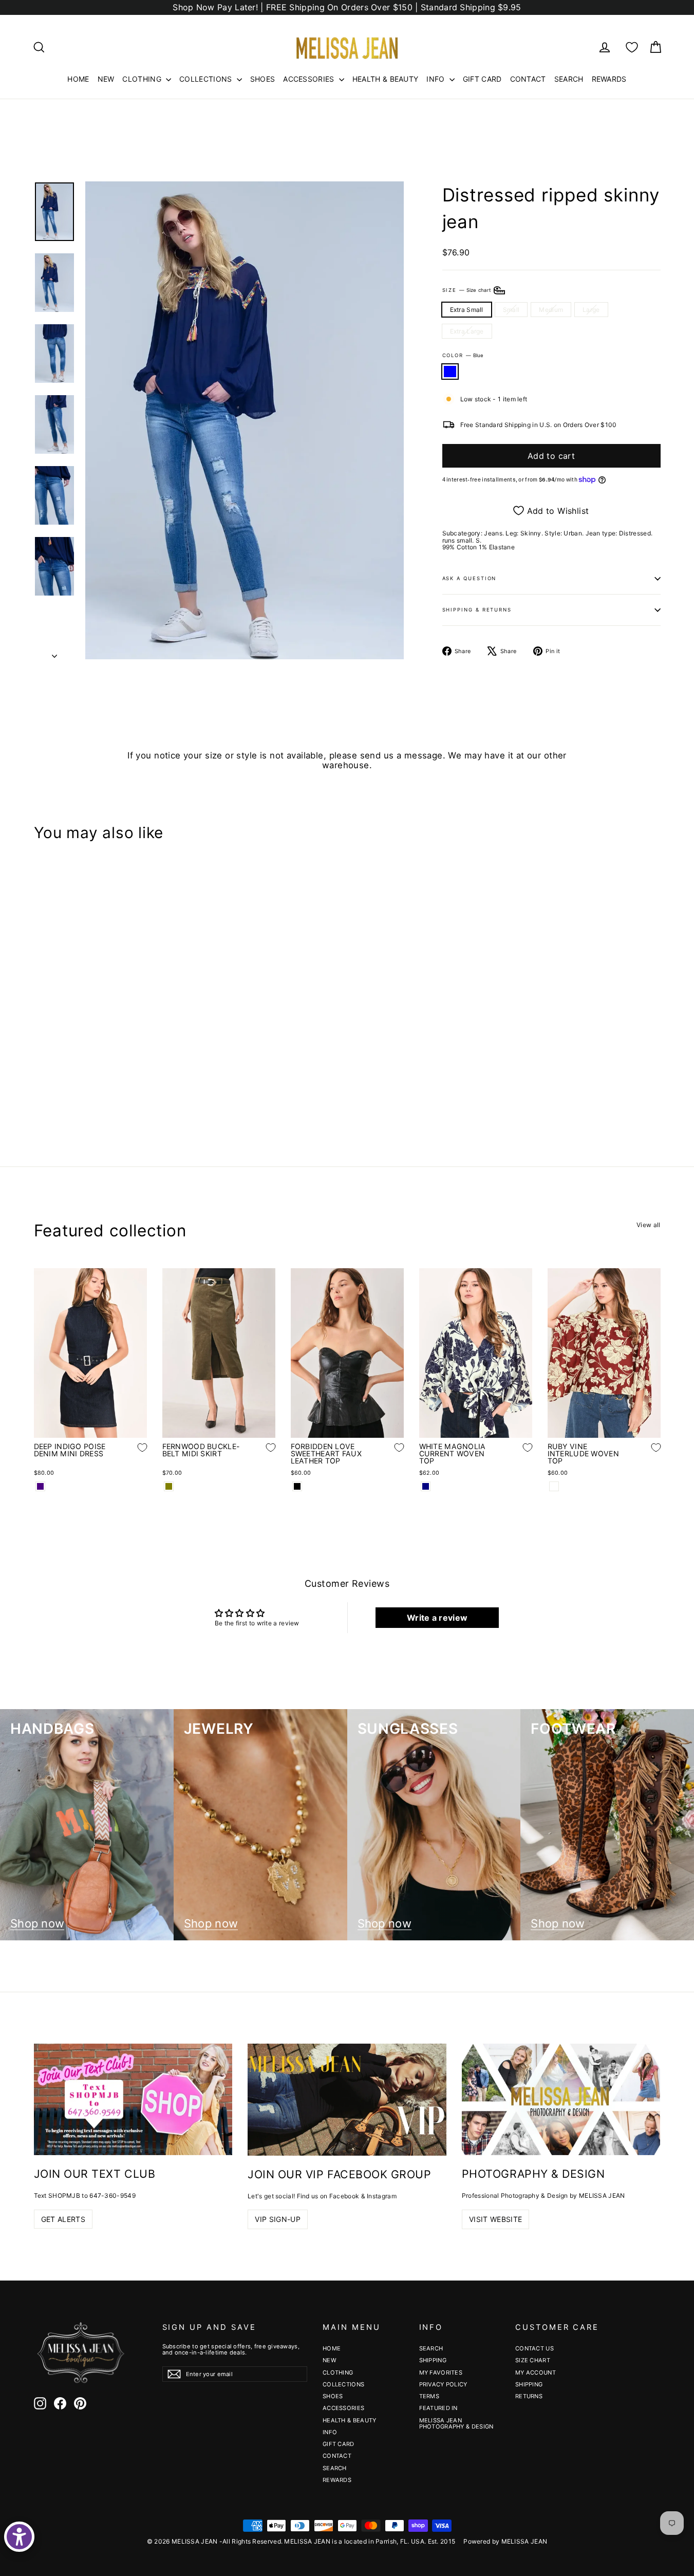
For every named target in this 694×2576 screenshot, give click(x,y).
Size (467, 290)
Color (463, 355)
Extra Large (467, 331)
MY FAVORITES (441, 2373)
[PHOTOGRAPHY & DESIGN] (561, 2099)
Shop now (37, 1924)
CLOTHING (143, 79)
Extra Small (467, 310)
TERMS (429, 2396)
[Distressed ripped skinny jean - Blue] (40, 1088)
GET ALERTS (63, 2219)
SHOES (263, 79)
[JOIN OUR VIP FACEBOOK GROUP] (347, 2100)
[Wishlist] (632, 47)
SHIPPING (433, 2360)
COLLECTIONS (207, 79)
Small (511, 310)
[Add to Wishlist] (135, 1057)
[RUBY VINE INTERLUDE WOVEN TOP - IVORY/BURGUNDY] (554, 1486)
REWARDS (609, 79)
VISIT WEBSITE (496, 2219)
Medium (551, 310)
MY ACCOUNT (536, 2373)
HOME (78, 79)
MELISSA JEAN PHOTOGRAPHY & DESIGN (456, 2423)
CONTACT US (534, 2348)
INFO (437, 79)
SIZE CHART (533, 2360)
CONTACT (528, 79)
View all (648, 1225)
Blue (450, 371)
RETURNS (529, 2396)
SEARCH (569, 79)
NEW (106, 79)
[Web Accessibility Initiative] (19, 2537)
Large (591, 310)
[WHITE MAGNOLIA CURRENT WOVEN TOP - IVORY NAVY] (426, 1486)
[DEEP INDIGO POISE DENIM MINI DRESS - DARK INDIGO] (40, 1486)
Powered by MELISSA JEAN (505, 2541)
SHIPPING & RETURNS (477, 610)
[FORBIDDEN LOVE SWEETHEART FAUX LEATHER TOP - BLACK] (297, 1486)
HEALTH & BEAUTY (386, 79)
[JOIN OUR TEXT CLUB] (133, 2099)
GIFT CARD (482, 79)
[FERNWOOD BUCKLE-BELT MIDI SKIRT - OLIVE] (169, 1486)
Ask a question (470, 578)
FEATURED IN (438, 2408)
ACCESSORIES (310, 79)
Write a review (437, 1618)
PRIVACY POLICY (443, 2384)
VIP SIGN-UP (278, 2219)
